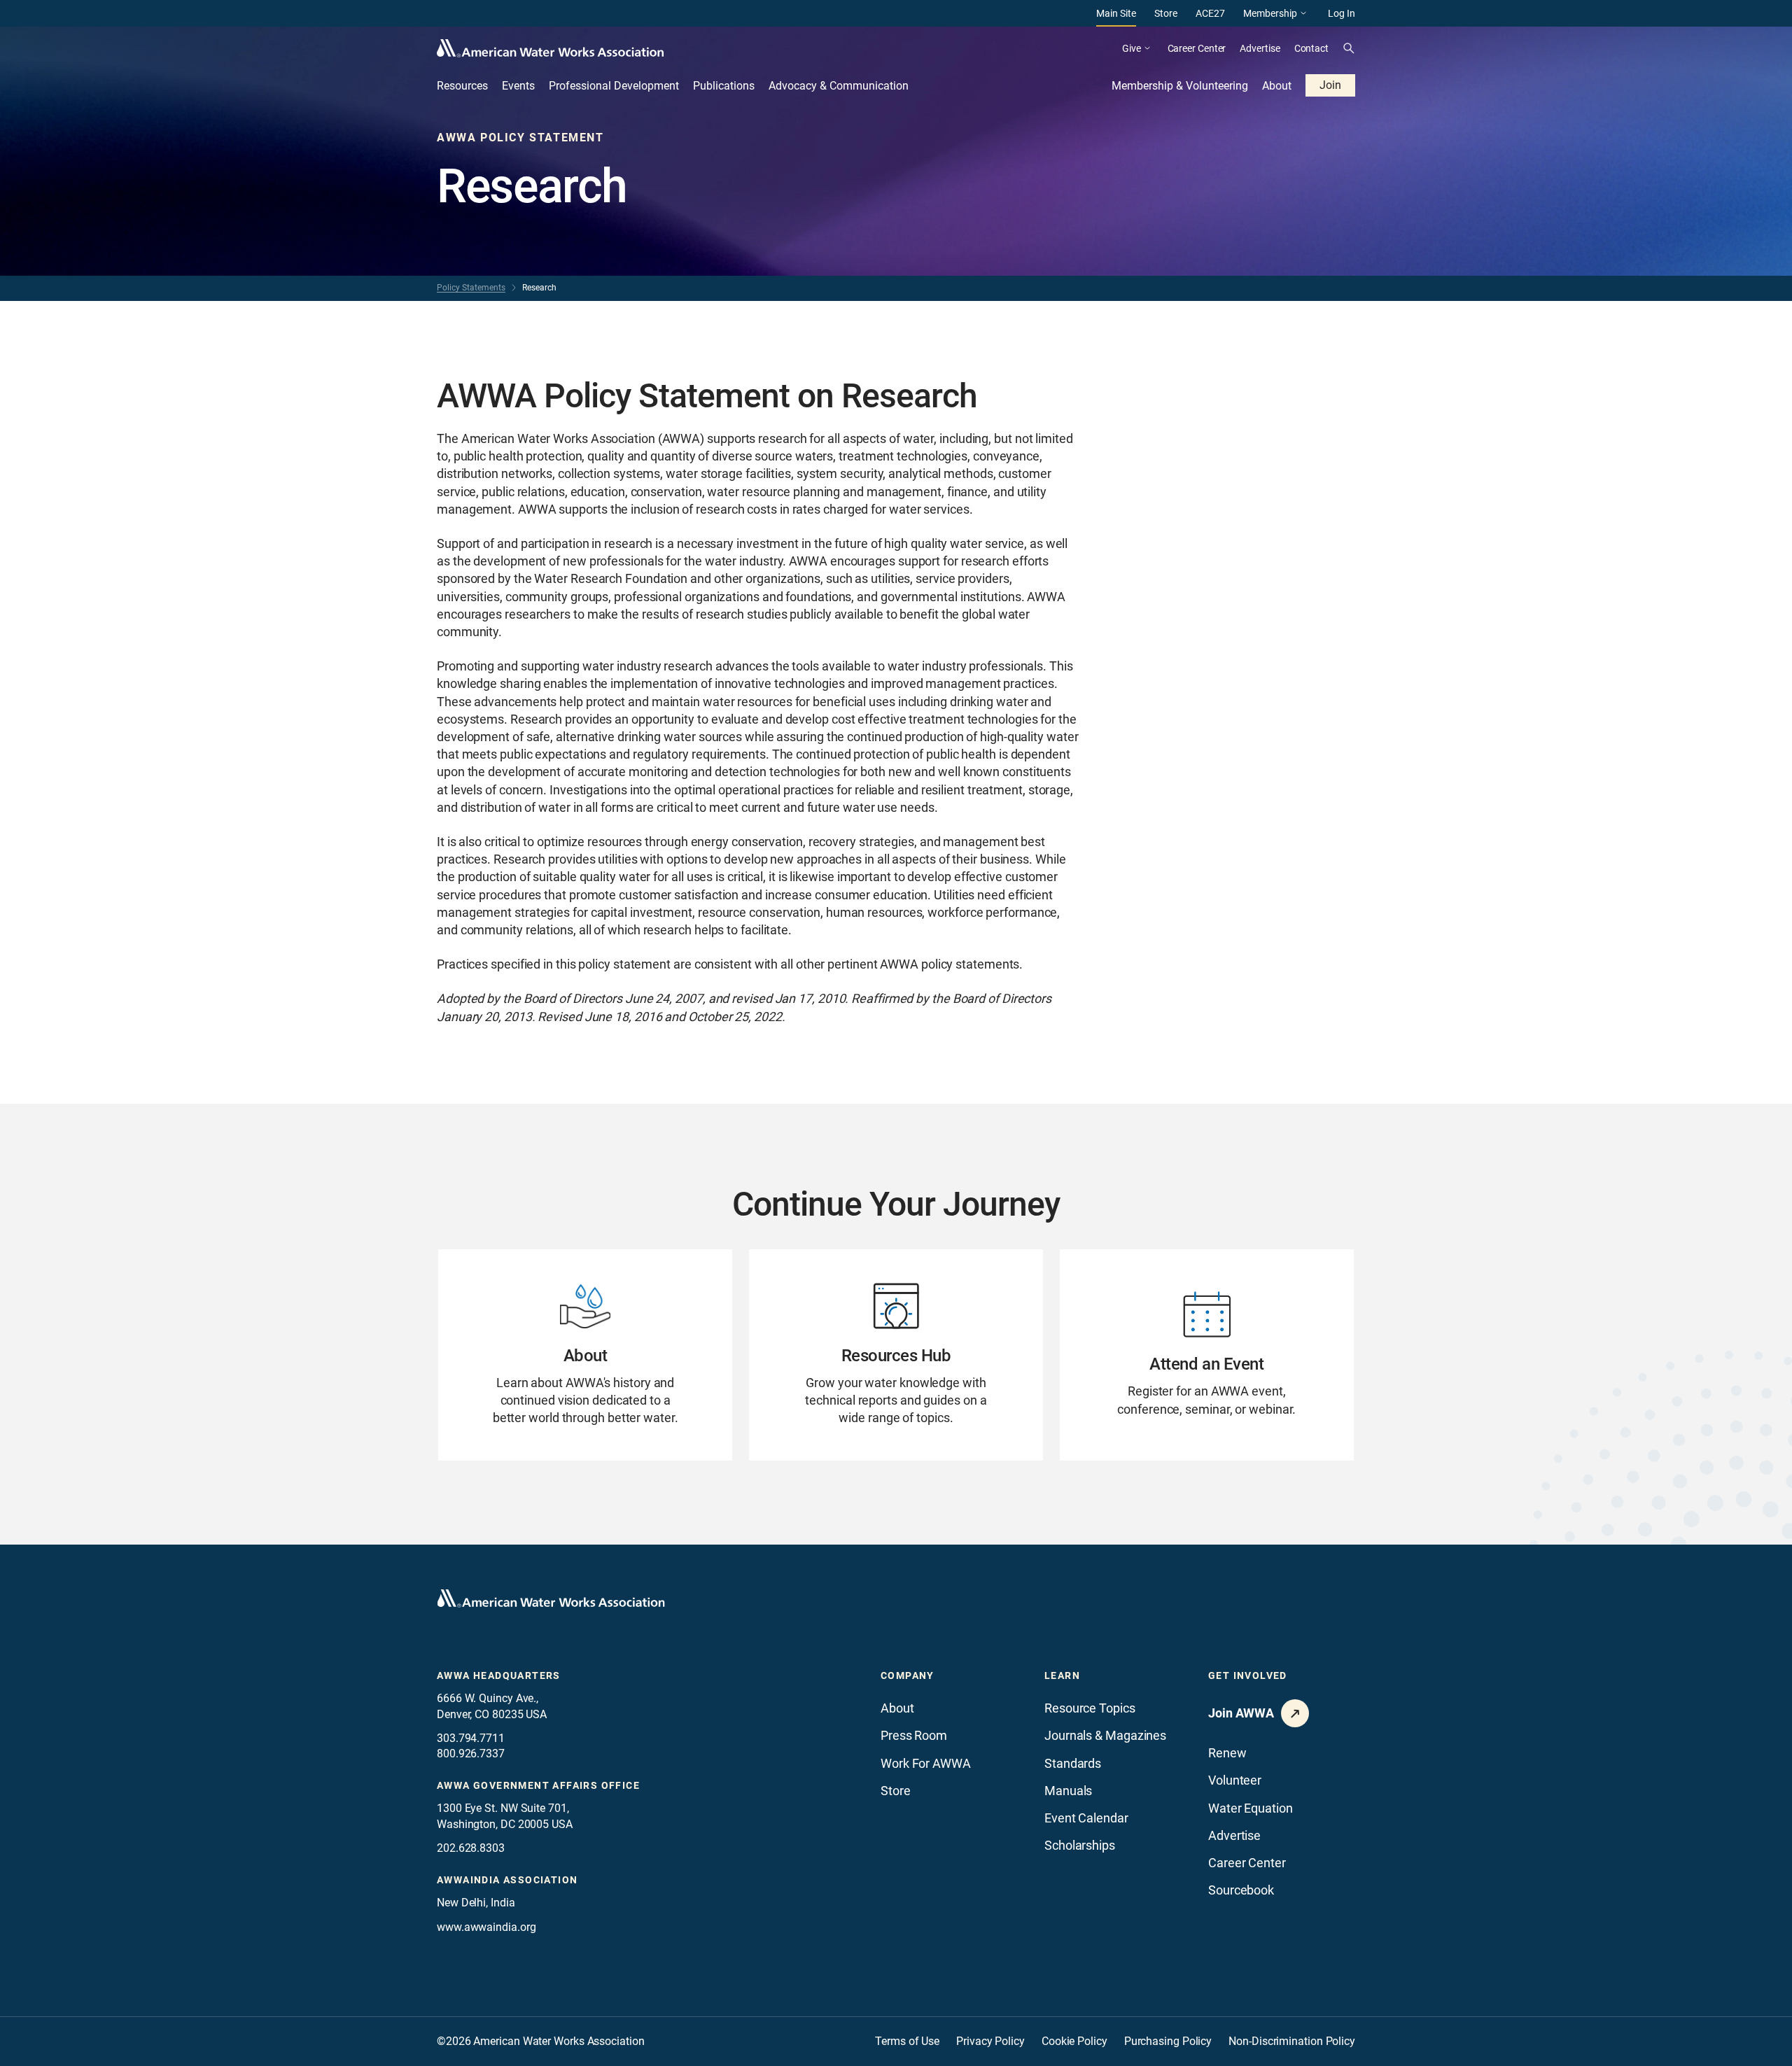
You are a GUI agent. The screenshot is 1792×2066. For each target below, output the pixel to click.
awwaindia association (507, 1880)
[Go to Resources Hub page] (896, 1355)
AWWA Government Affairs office (538, 1785)
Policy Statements (471, 288)
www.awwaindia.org (486, 1927)
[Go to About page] (585, 1355)
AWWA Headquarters (499, 1675)
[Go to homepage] (551, 1598)
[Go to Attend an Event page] (1207, 1355)
